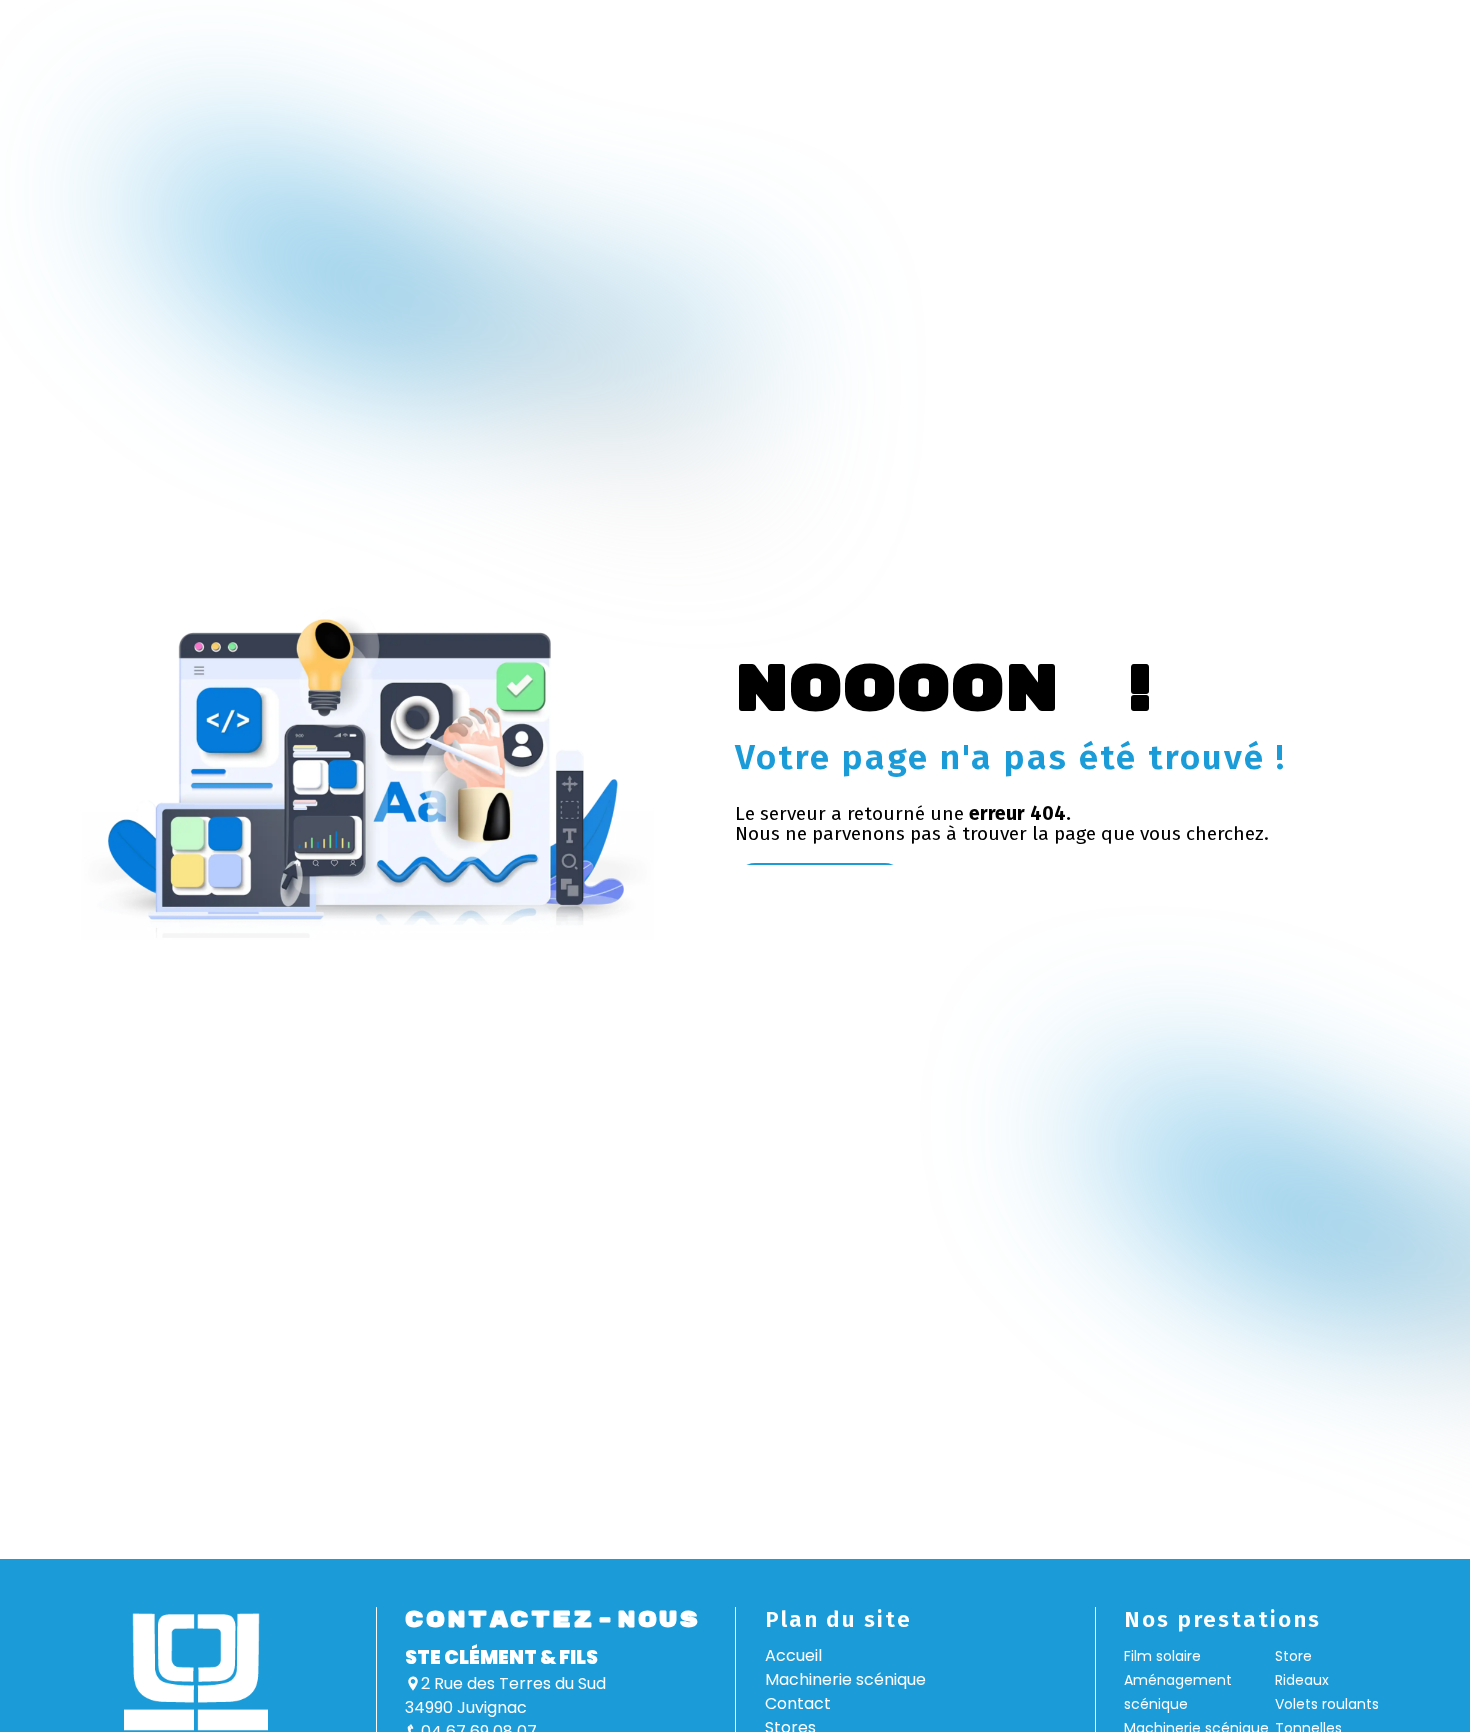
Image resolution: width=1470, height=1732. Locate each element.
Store (1293, 1656)
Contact (798, 1703)
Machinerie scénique (845, 1679)
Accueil (793, 1655)
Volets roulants (1327, 1704)
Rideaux (1302, 1680)
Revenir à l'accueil (820, 884)
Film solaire (1162, 1656)
